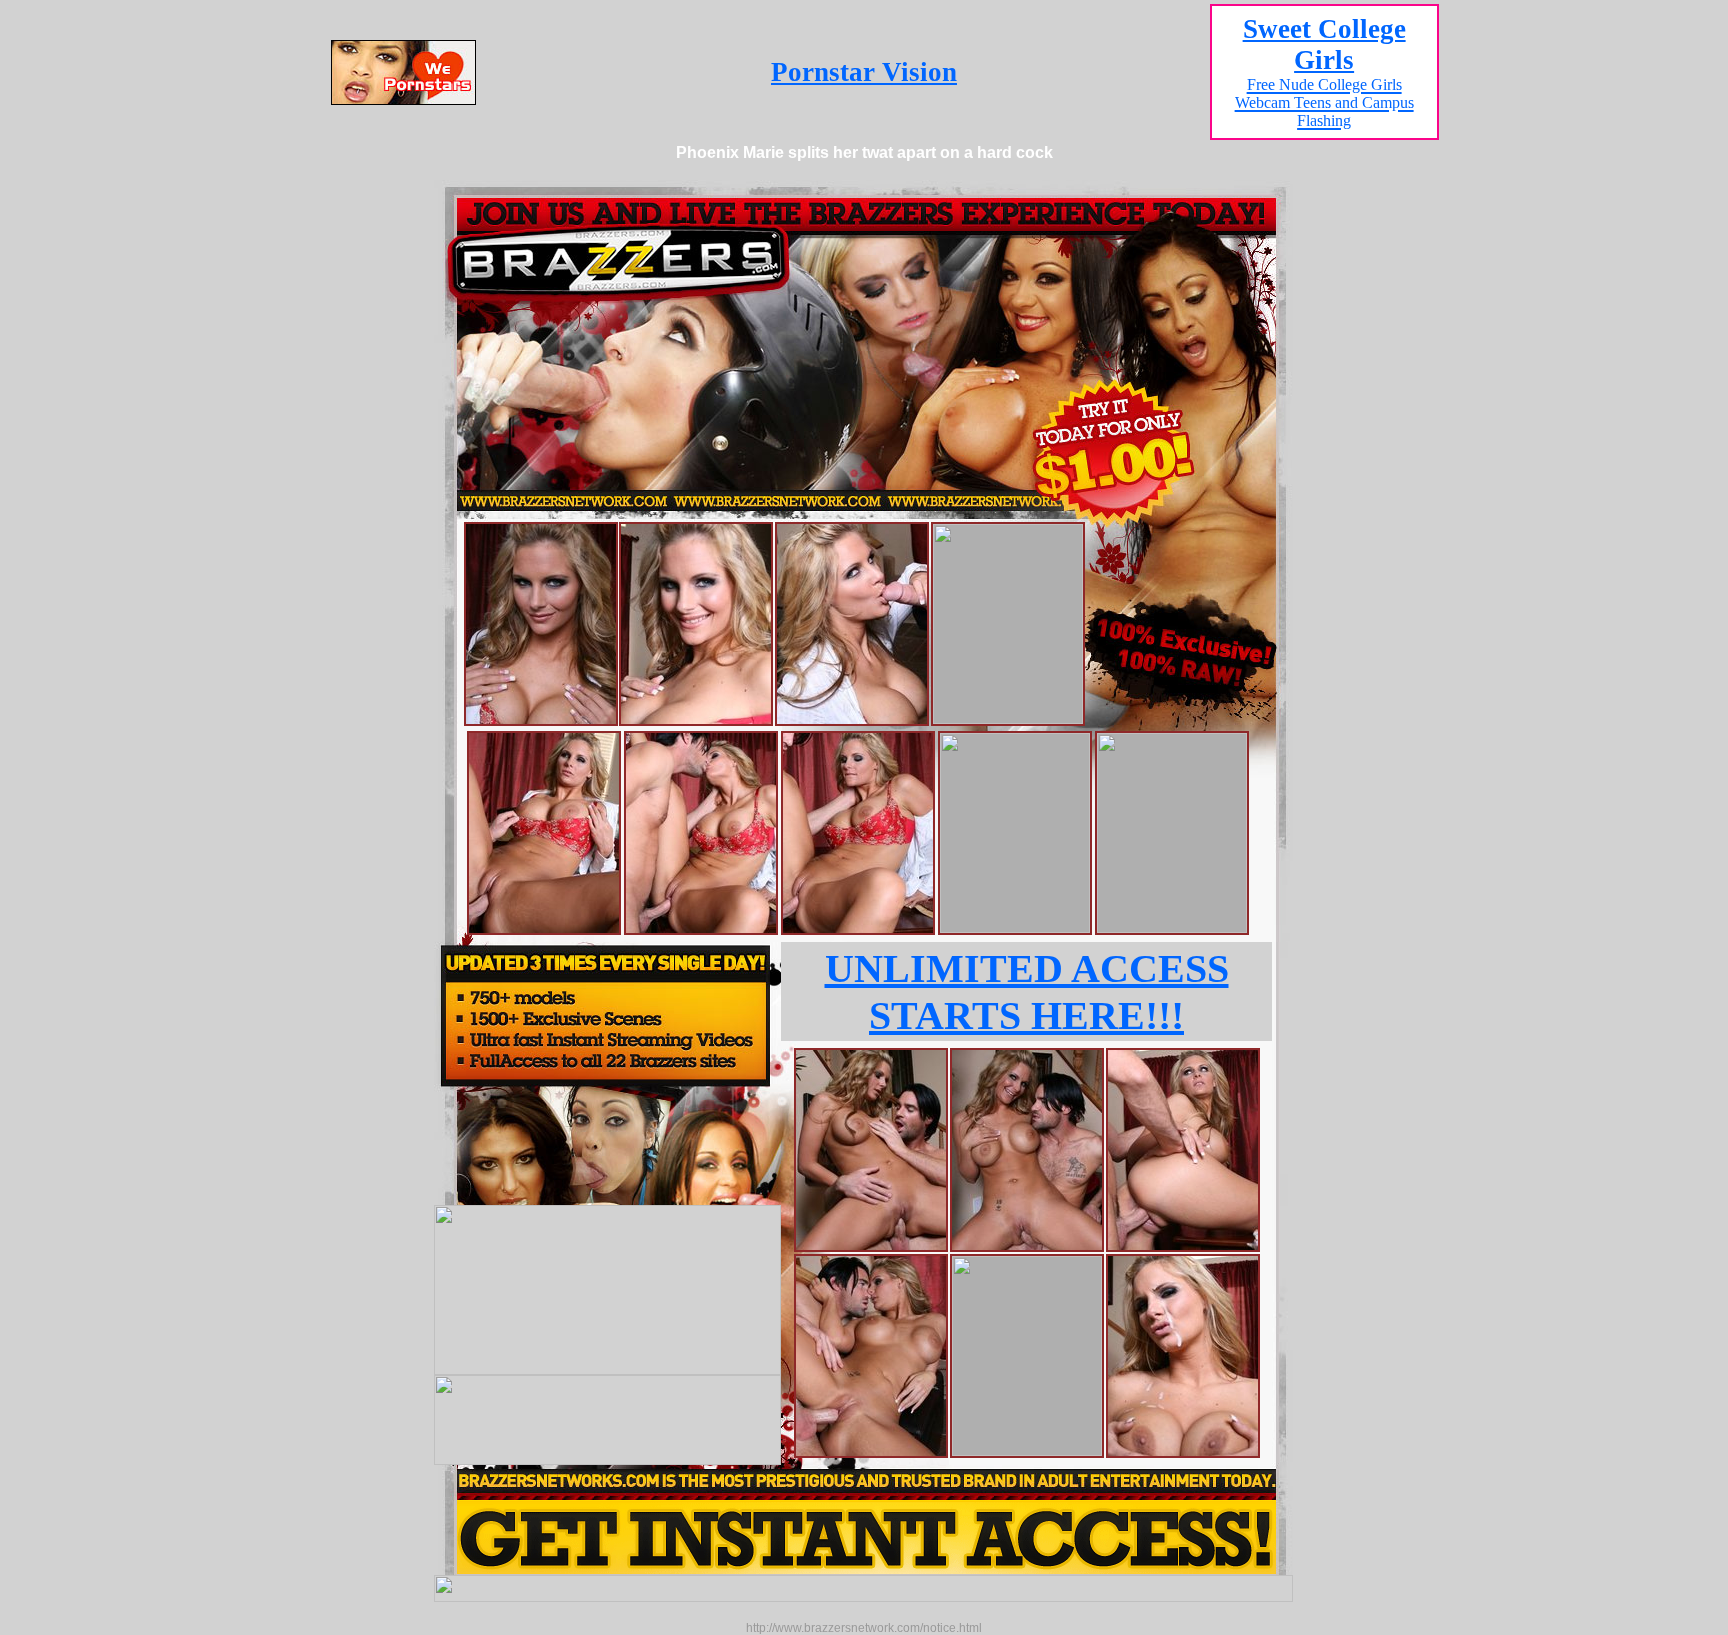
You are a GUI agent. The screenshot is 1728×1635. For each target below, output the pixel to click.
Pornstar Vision (864, 72)
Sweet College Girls (1324, 71)
